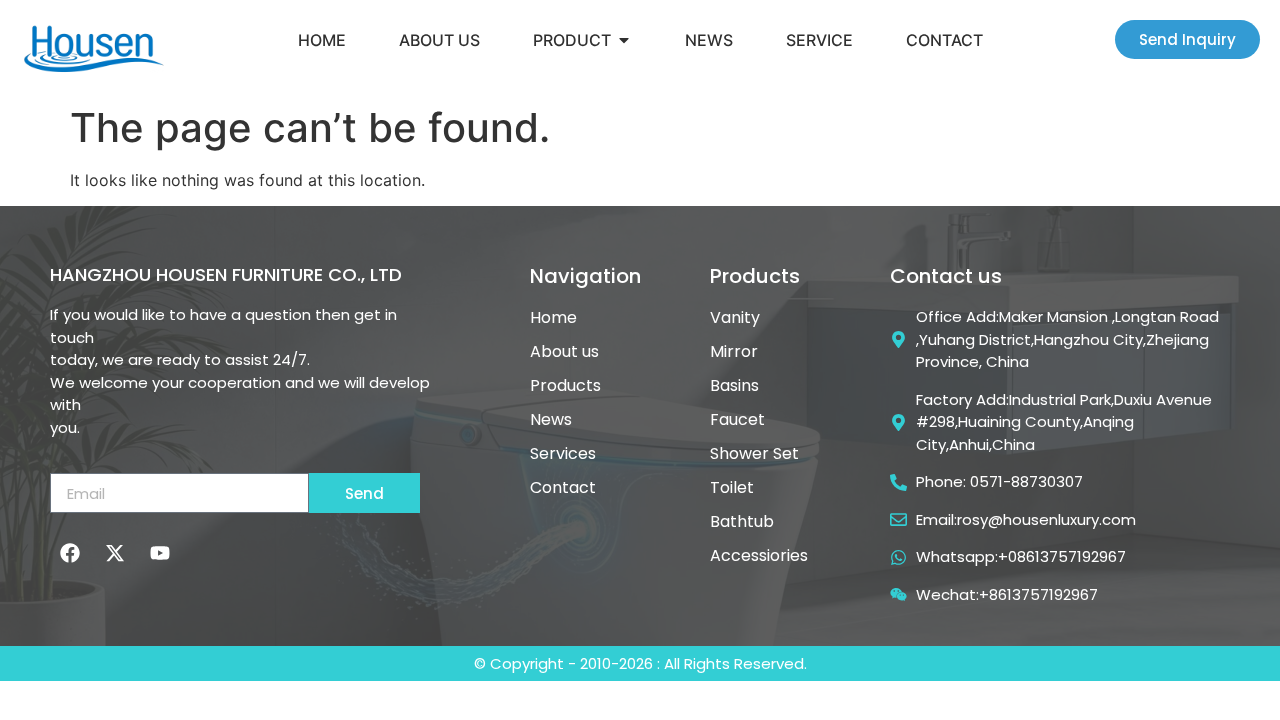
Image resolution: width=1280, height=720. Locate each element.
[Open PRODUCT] (624, 40)
